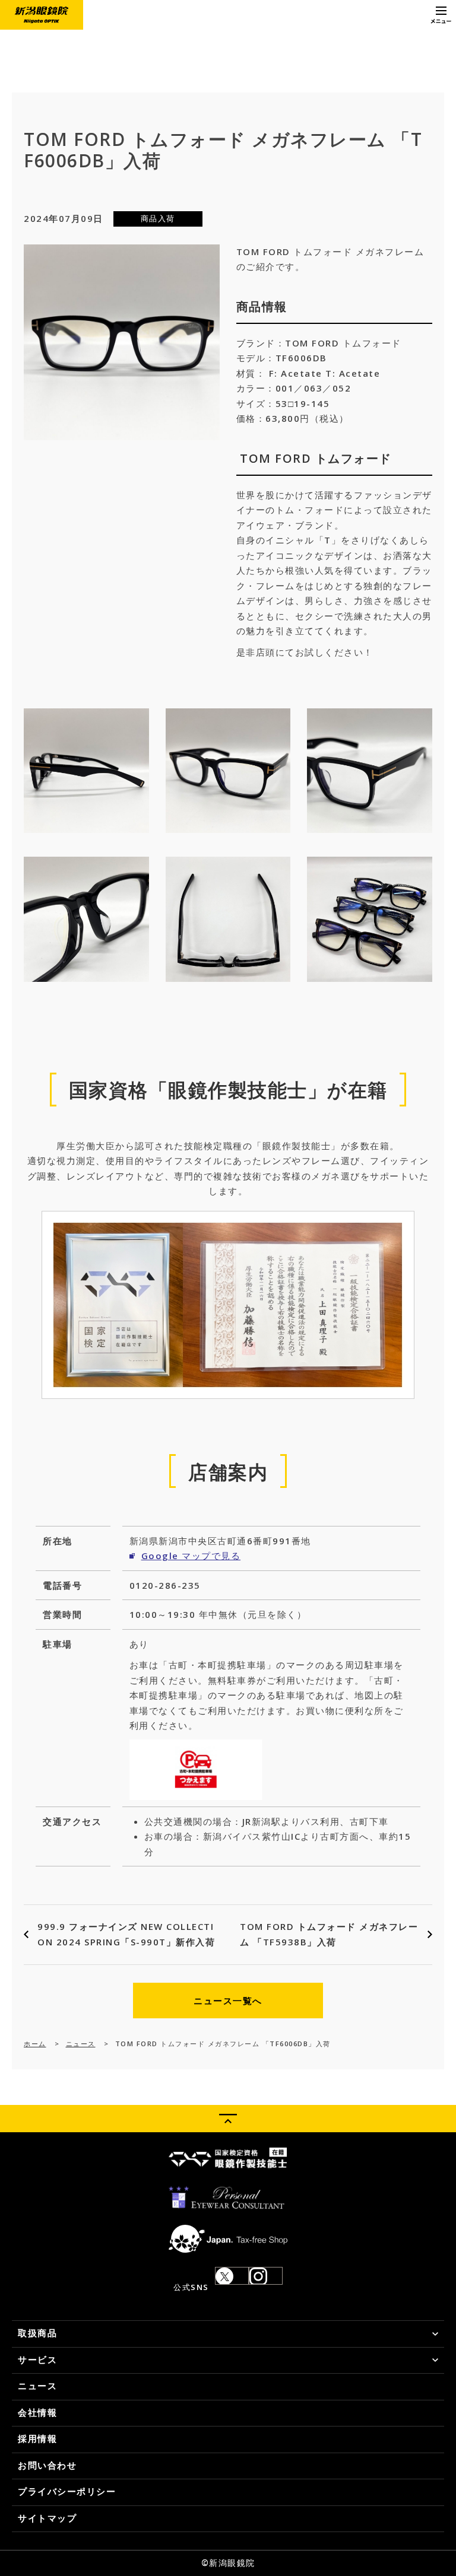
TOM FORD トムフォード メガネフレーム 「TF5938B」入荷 (329, 1934)
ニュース (81, 2044)
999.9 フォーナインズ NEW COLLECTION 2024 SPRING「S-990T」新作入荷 (126, 1934)
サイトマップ (47, 2518)
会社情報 (37, 2412)
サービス (37, 2359)
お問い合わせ (47, 2465)
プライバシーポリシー (67, 2491)
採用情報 (37, 2438)
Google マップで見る (191, 1556)
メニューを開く (441, 15)
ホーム (35, 2044)
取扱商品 (37, 2333)
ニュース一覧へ (228, 2001)
